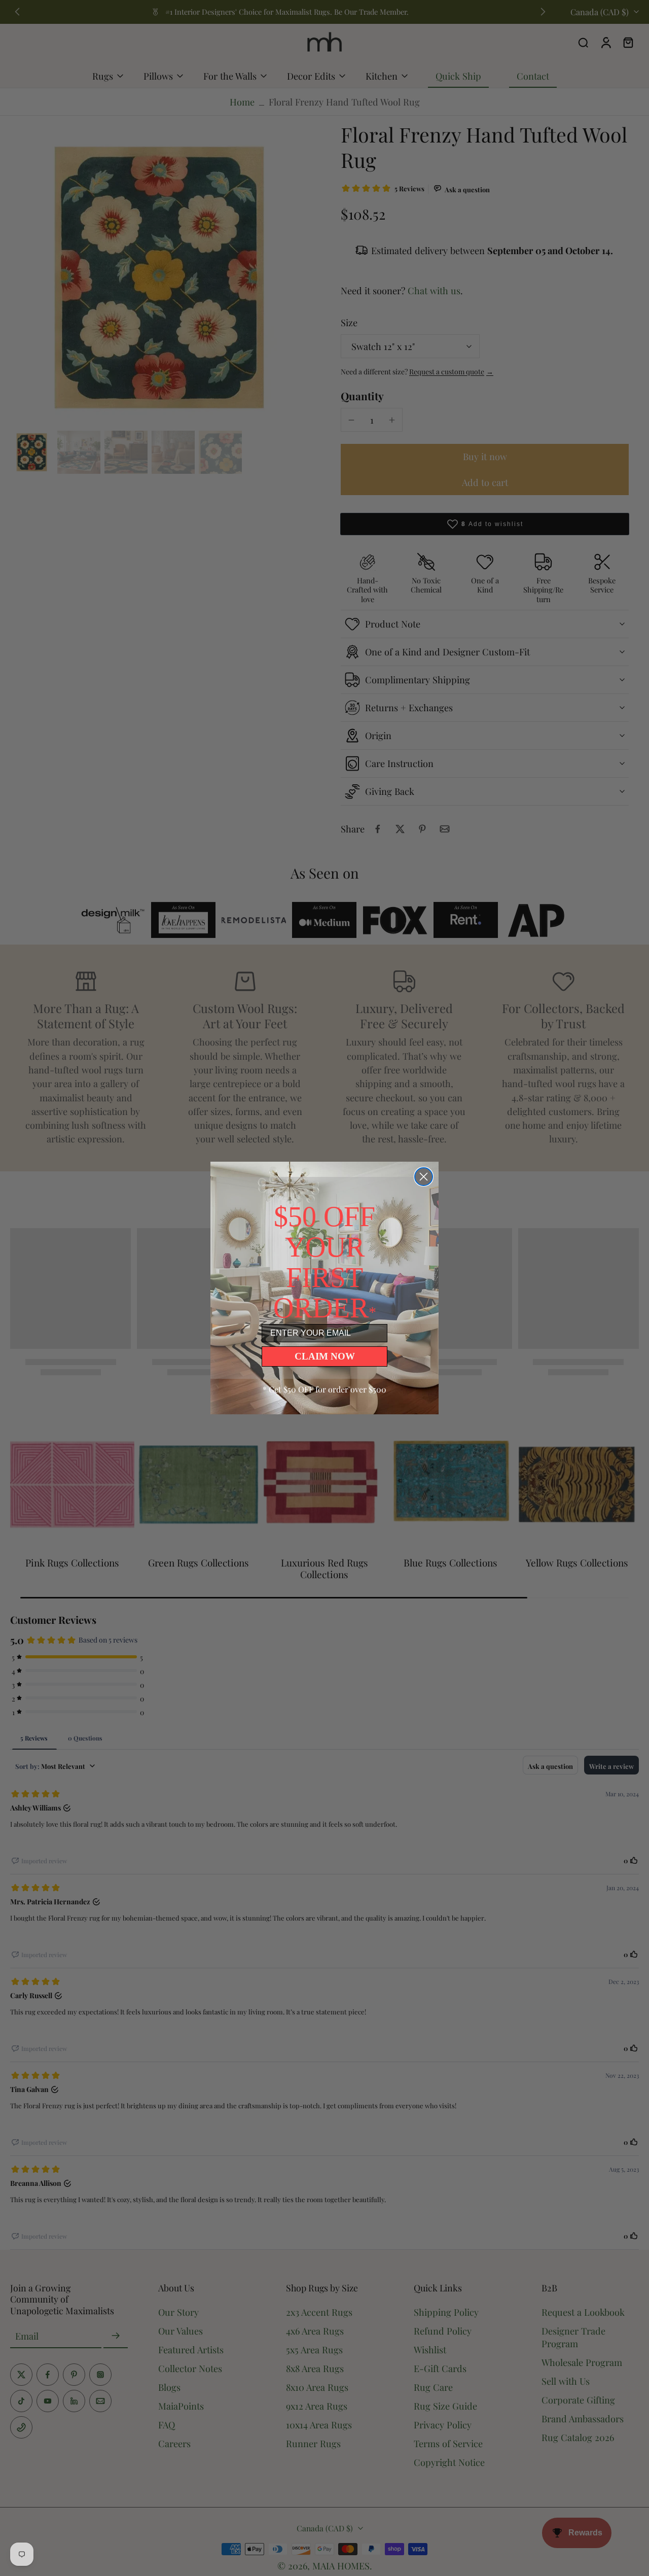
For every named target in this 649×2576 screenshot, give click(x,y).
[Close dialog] (424, 1177)
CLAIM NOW (325, 1356)
